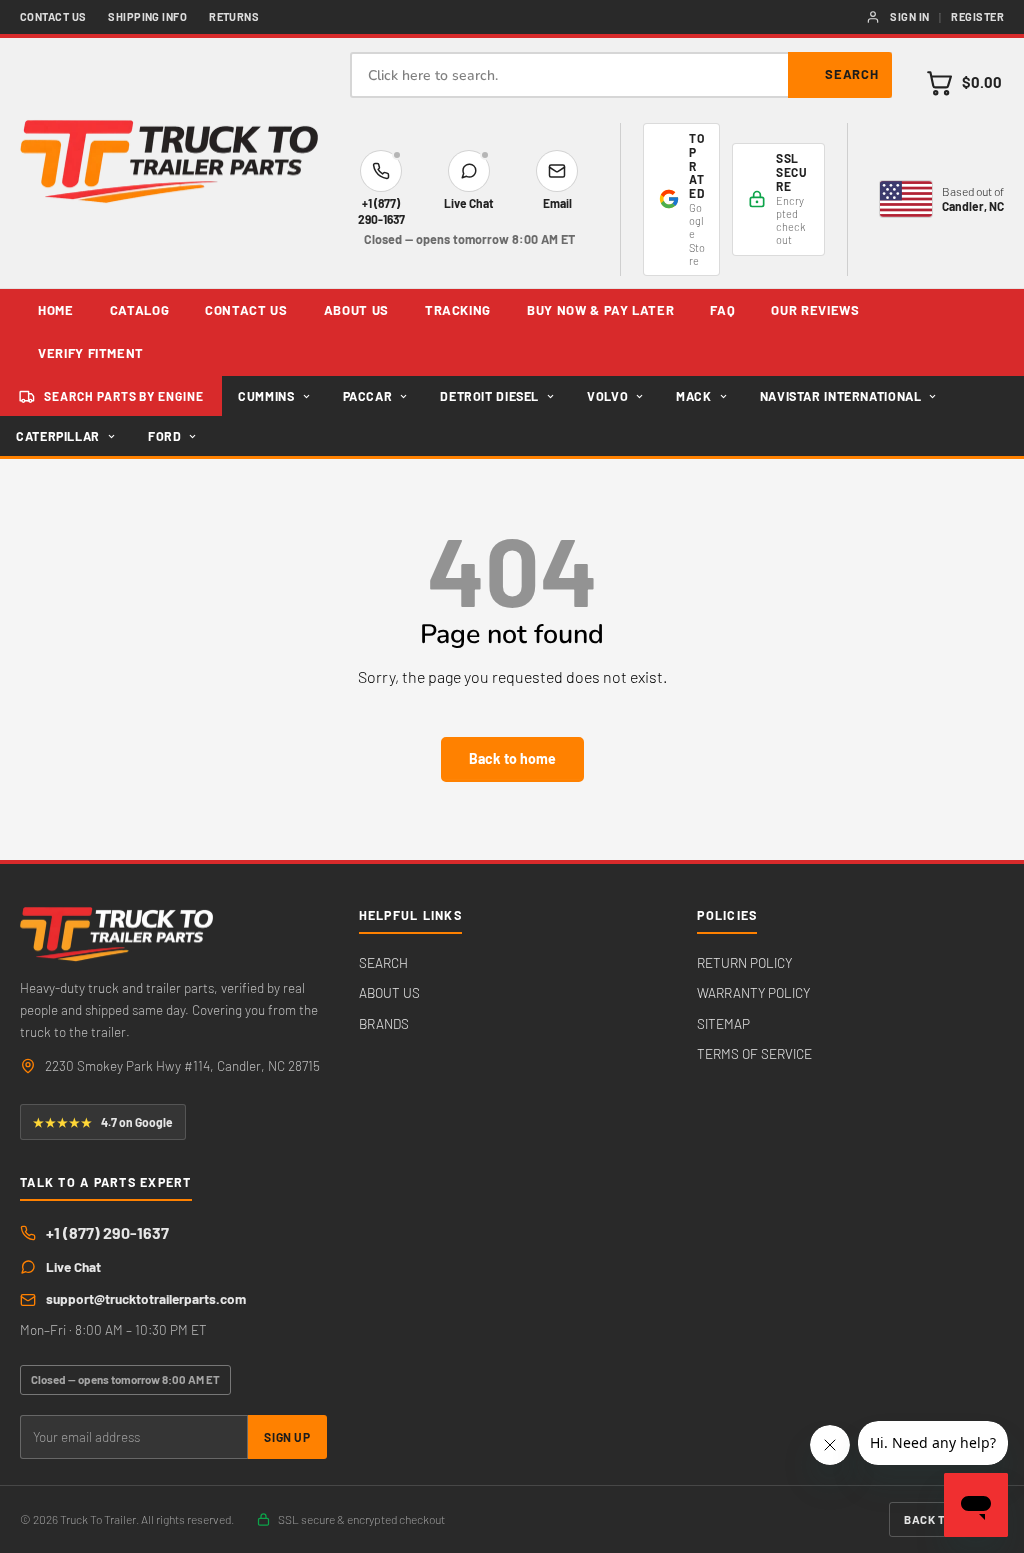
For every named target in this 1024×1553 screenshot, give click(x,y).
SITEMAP (723, 1023)
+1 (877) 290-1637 (107, 1232)
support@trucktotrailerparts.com (146, 1298)
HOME (56, 310)
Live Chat (73, 1266)
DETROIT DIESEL (489, 396)
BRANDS (384, 1023)
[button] (964, 83)
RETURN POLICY (744, 962)
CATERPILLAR (58, 436)
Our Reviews (815, 310)
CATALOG (140, 310)
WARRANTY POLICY (753, 992)
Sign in (909, 16)
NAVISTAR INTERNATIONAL (841, 396)
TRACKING (458, 310)
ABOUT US (356, 310)
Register (977, 16)
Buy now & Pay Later (600, 310)
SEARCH (383, 962)
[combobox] (621, 75)
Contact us (53, 16)
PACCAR (368, 396)
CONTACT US (246, 310)
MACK (694, 396)
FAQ (722, 310)
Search (852, 74)
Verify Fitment (91, 353)
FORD (165, 436)
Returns (234, 16)
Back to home (512, 758)
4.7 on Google (103, 1122)
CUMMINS (266, 396)
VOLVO (607, 396)
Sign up (287, 1437)
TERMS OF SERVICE (754, 1053)
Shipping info (147, 16)
